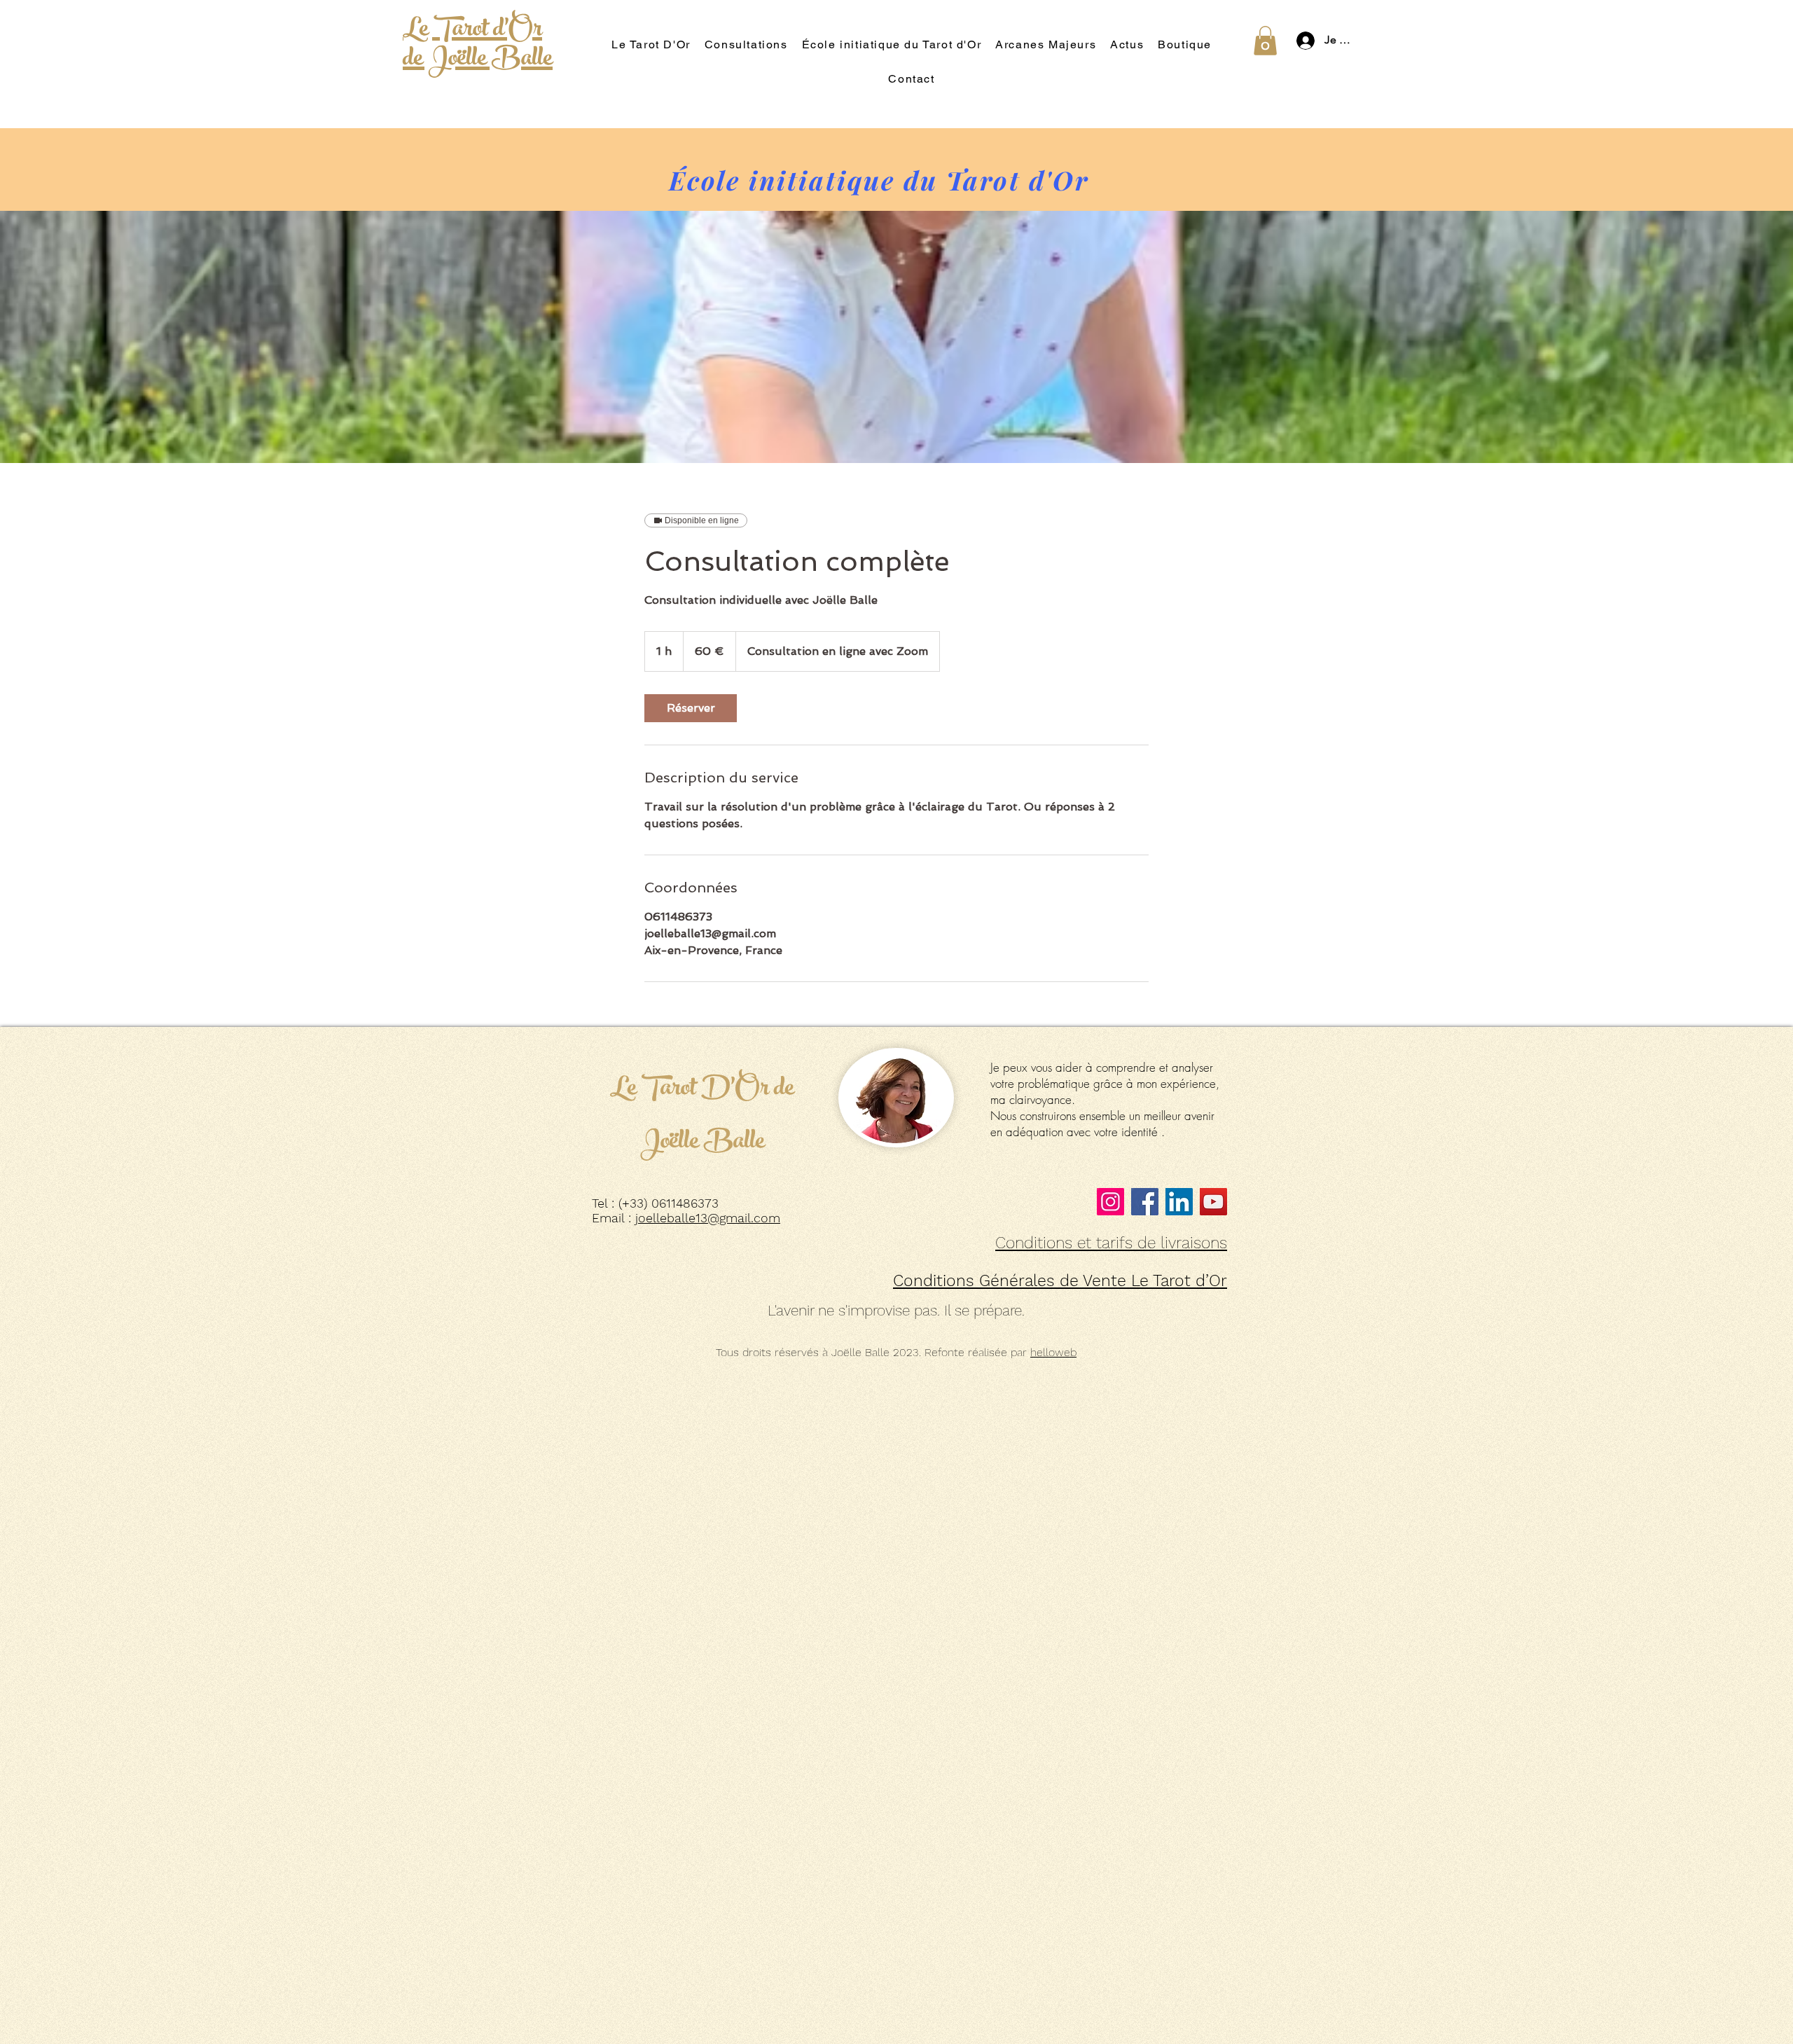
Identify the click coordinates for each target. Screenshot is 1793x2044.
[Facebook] (1145, 1202)
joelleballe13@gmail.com (708, 1218)
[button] (1265, 41)
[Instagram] (1110, 1202)
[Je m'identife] (1302, 41)
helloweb (1053, 1352)
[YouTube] (1213, 1202)
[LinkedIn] (1179, 1202)
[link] (691, 708)
